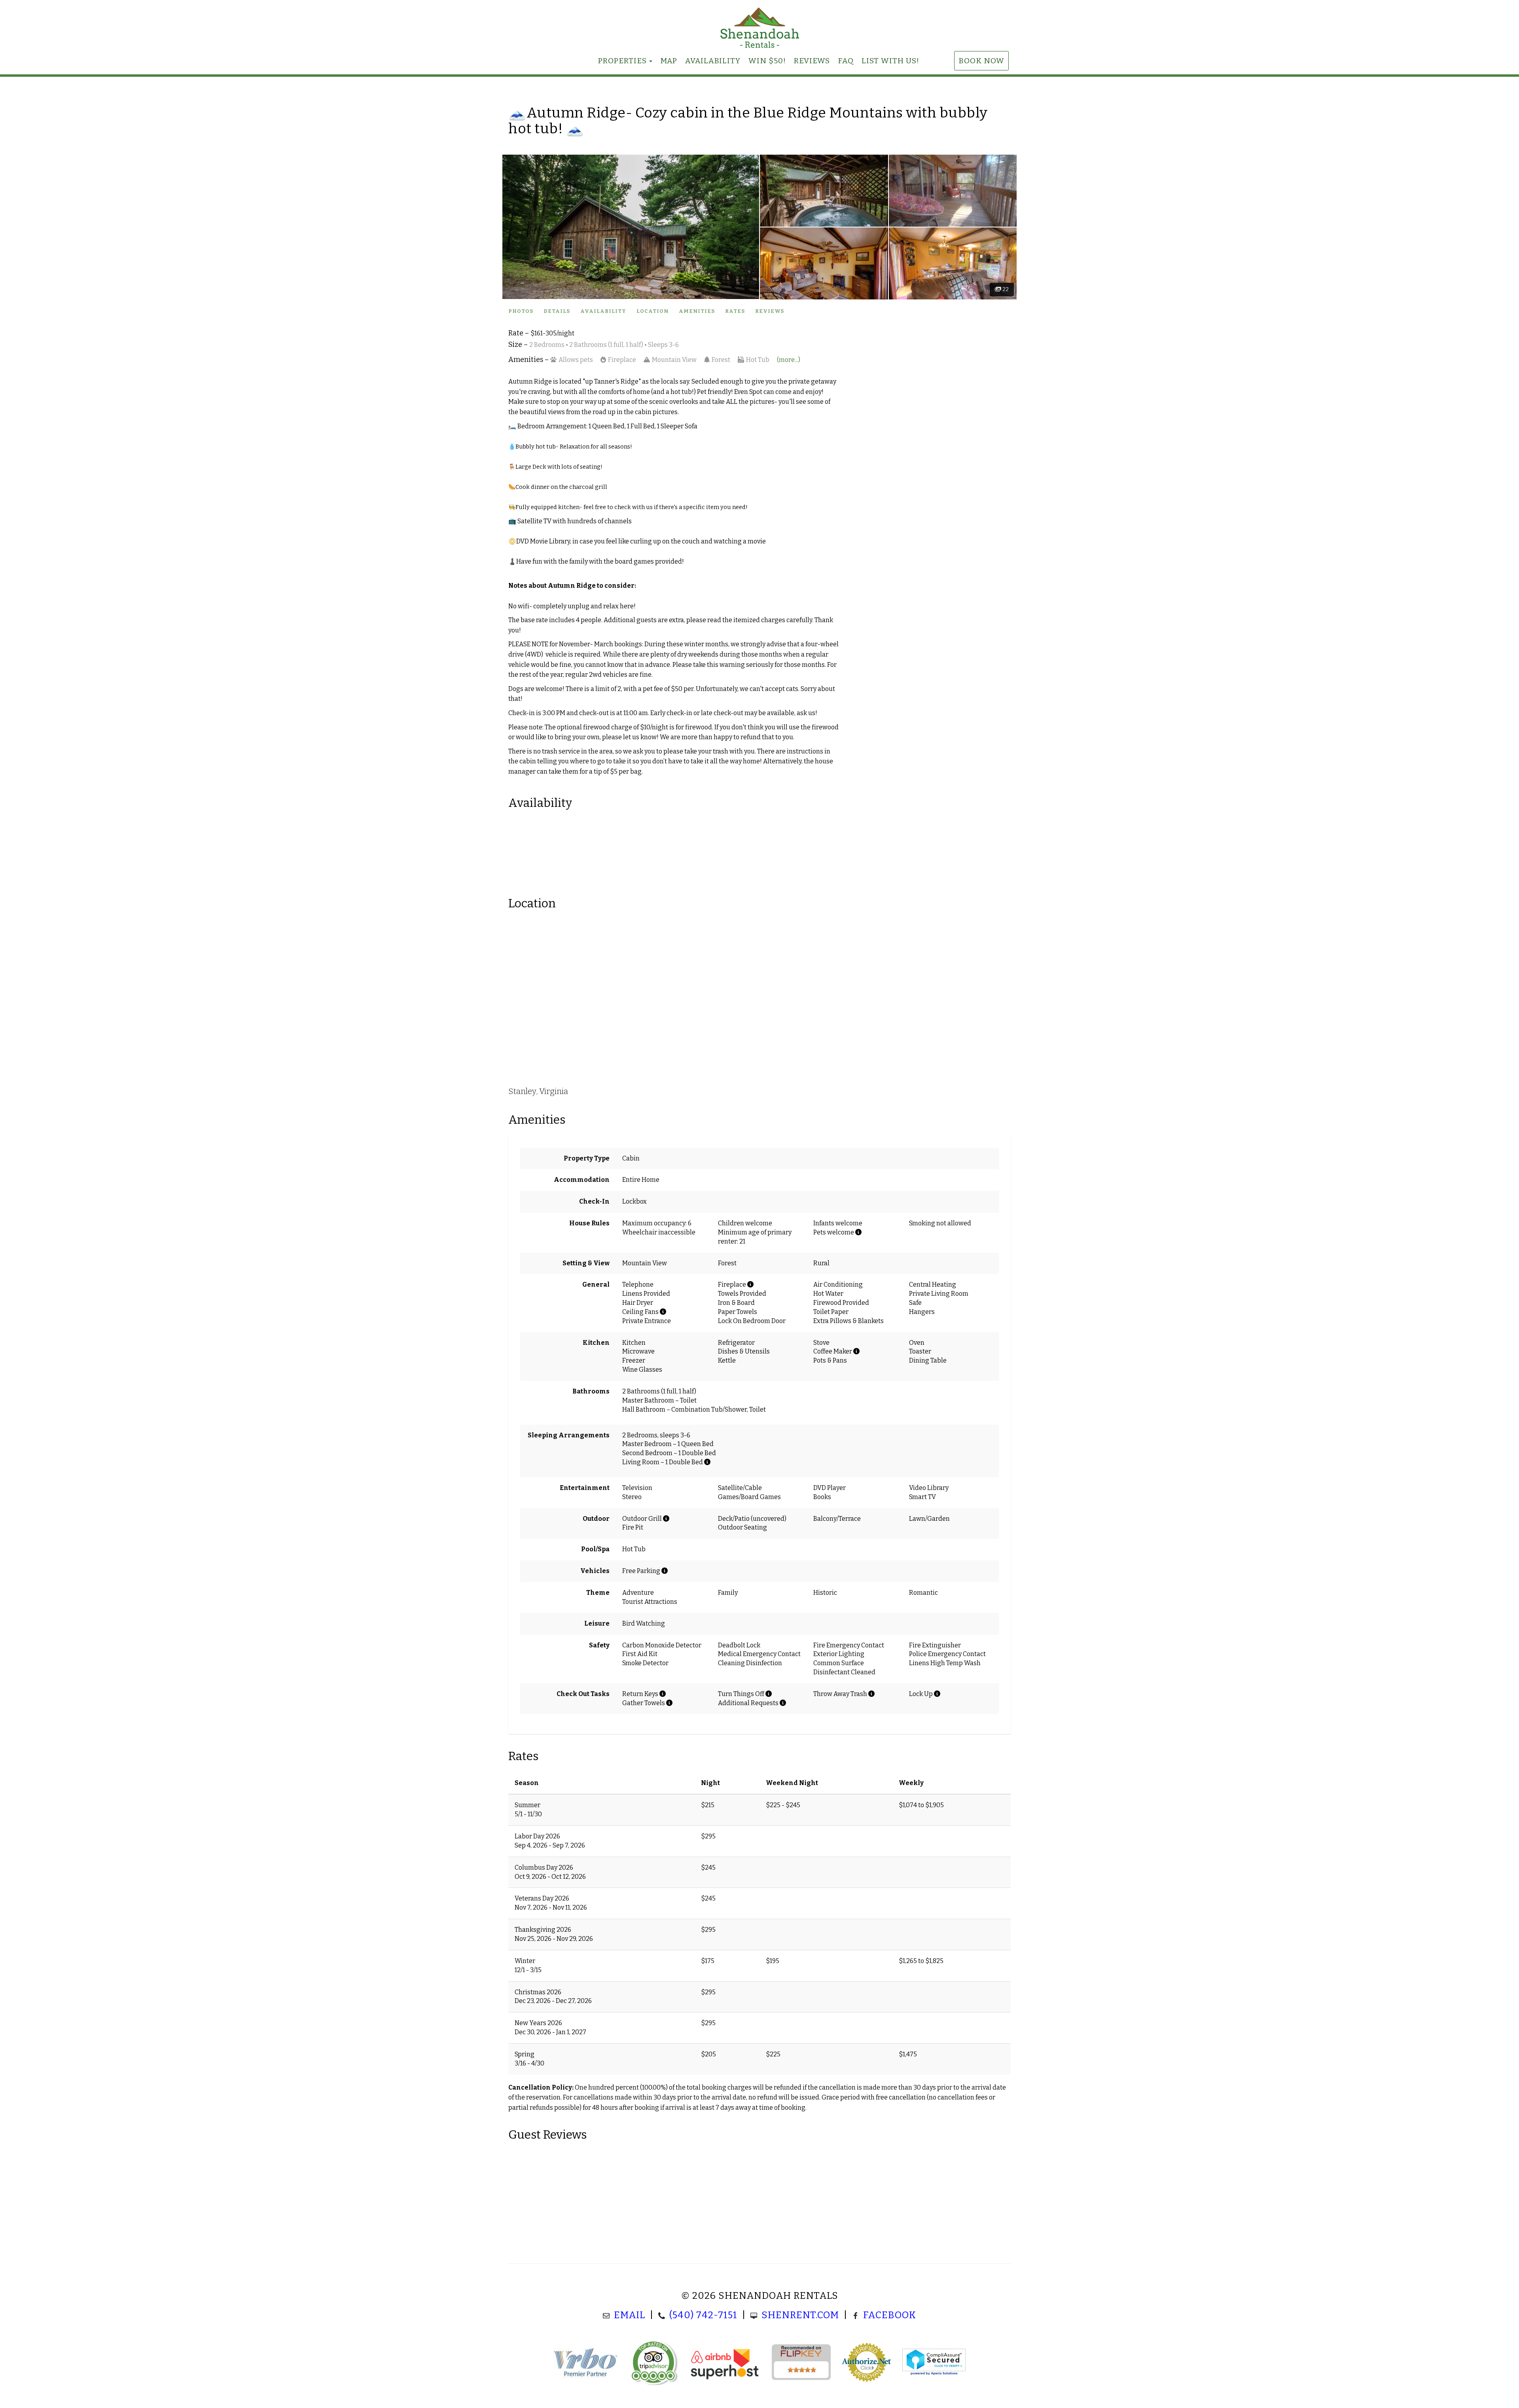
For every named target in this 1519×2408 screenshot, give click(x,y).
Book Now (981, 61)
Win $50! (767, 61)
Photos (521, 311)
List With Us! (890, 61)
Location (652, 311)
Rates (735, 311)
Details (557, 311)
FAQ (846, 61)
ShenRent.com (800, 2315)
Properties (622, 61)
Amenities (697, 311)
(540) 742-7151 (703, 2315)
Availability (713, 61)
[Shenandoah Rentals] (759, 28)
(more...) (789, 360)
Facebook (890, 2315)
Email (630, 2315)
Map (669, 61)
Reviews (812, 61)
